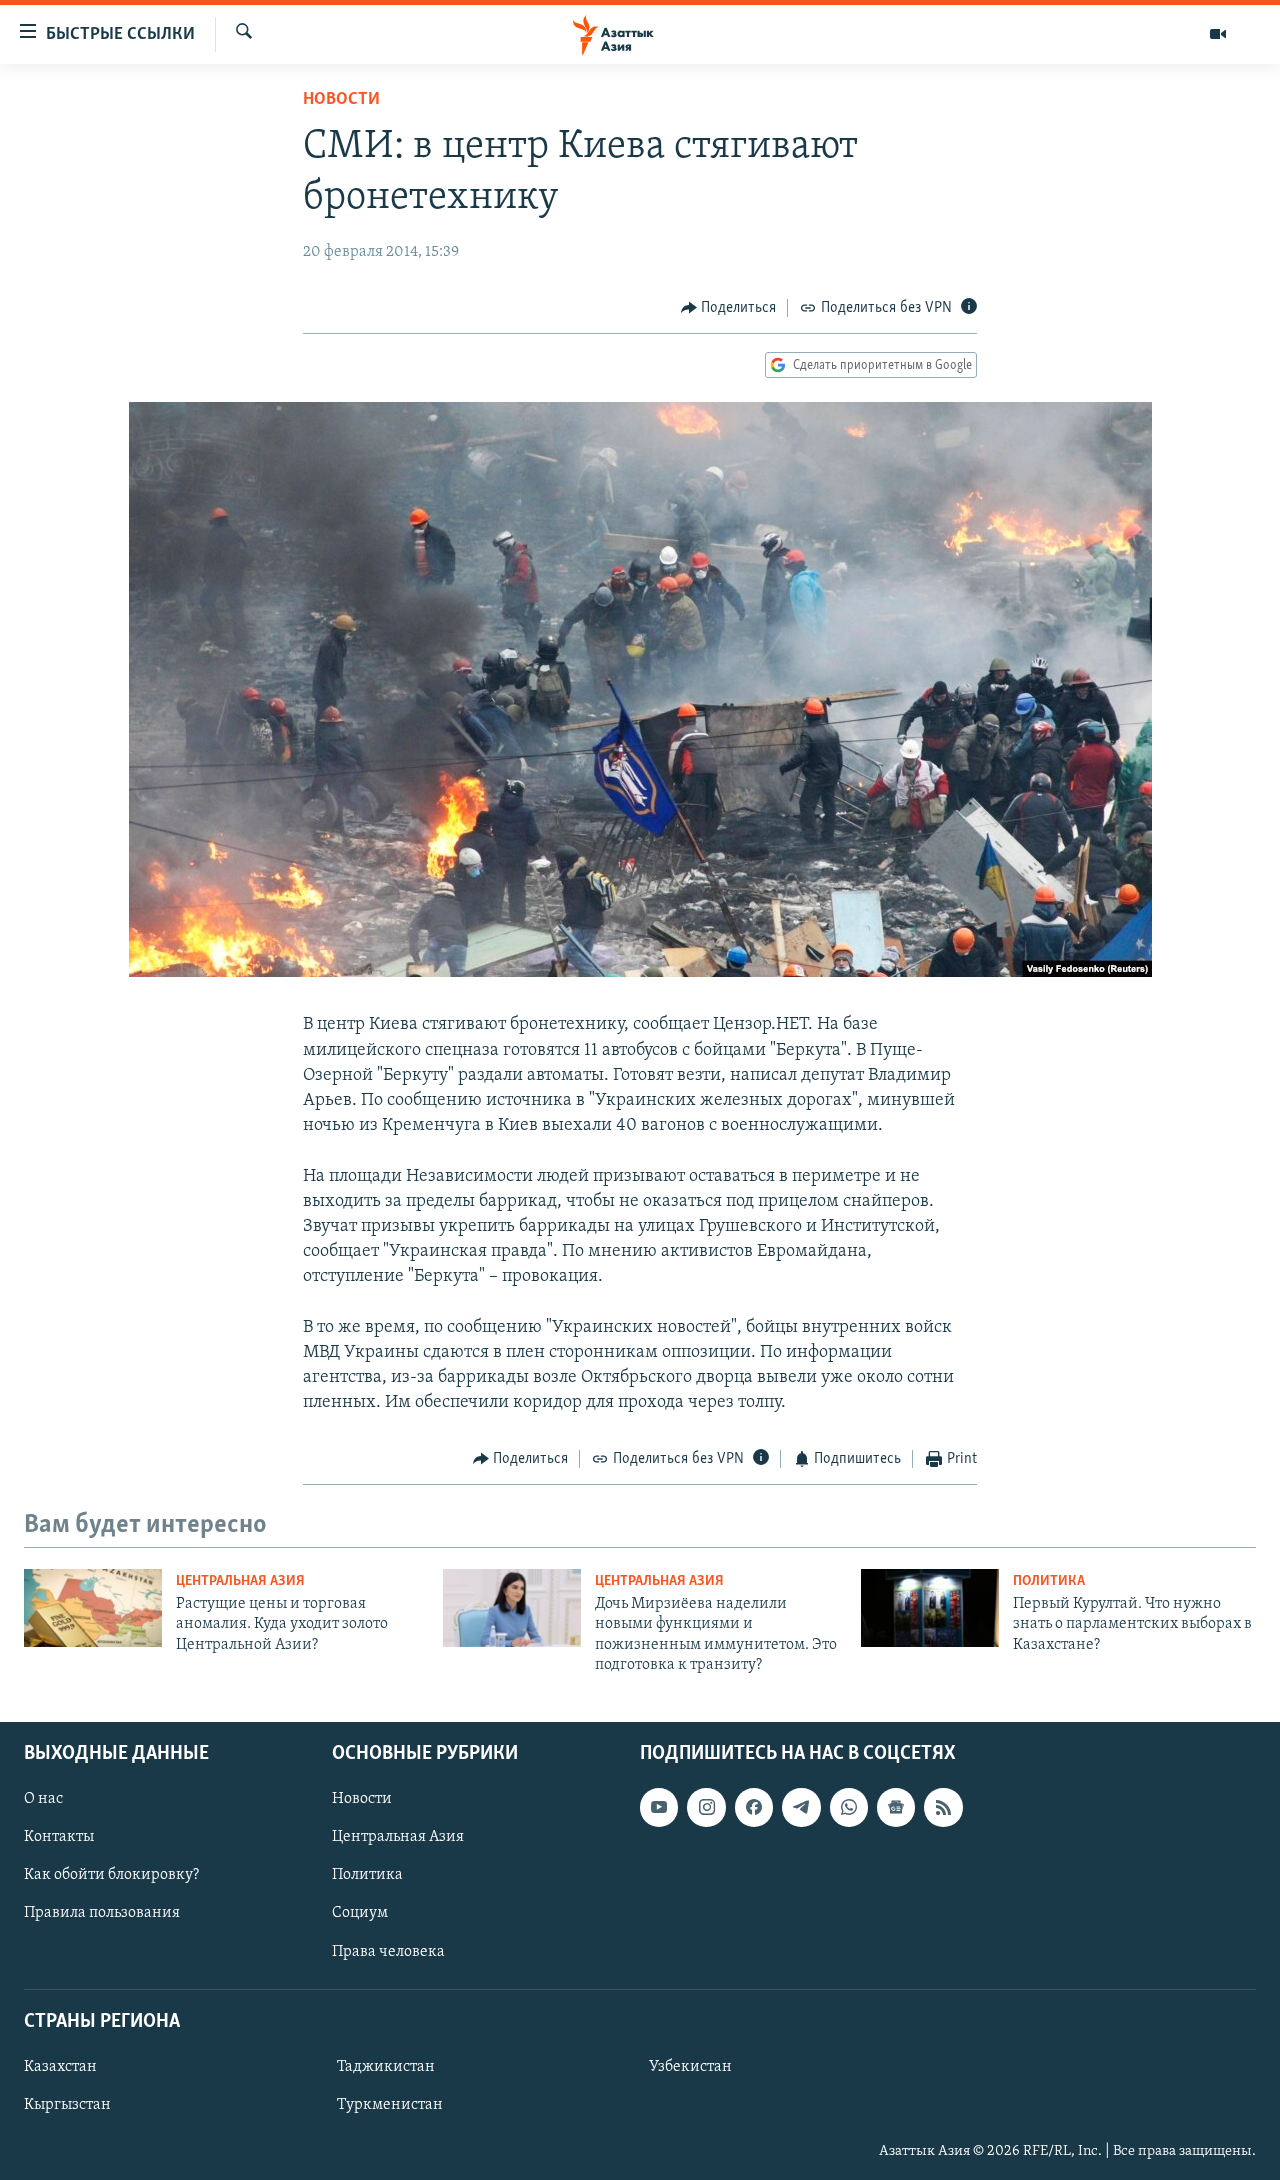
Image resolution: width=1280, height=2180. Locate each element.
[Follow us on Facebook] (754, 1807)
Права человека (388, 1951)
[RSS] (943, 1807)
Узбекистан (690, 2067)
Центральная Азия (240, 1581)
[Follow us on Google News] (896, 1807)
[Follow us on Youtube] (659, 1807)
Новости (341, 100)
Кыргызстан (67, 2105)
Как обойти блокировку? (111, 1875)
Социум (360, 1913)
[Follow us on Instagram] (706, 1807)
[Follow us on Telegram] (801, 1807)
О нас (43, 1799)
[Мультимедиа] (1218, 34)
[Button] (729, 308)
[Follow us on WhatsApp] (849, 1807)
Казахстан (60, 2067)
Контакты (59, 1837)
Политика (1049, 1581)
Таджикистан (386, 2067)
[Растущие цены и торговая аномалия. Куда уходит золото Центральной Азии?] (93, 1608)
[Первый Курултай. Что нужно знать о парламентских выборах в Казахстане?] (930, 1608)
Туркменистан (390, 2105)
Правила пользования (102, 1913)
